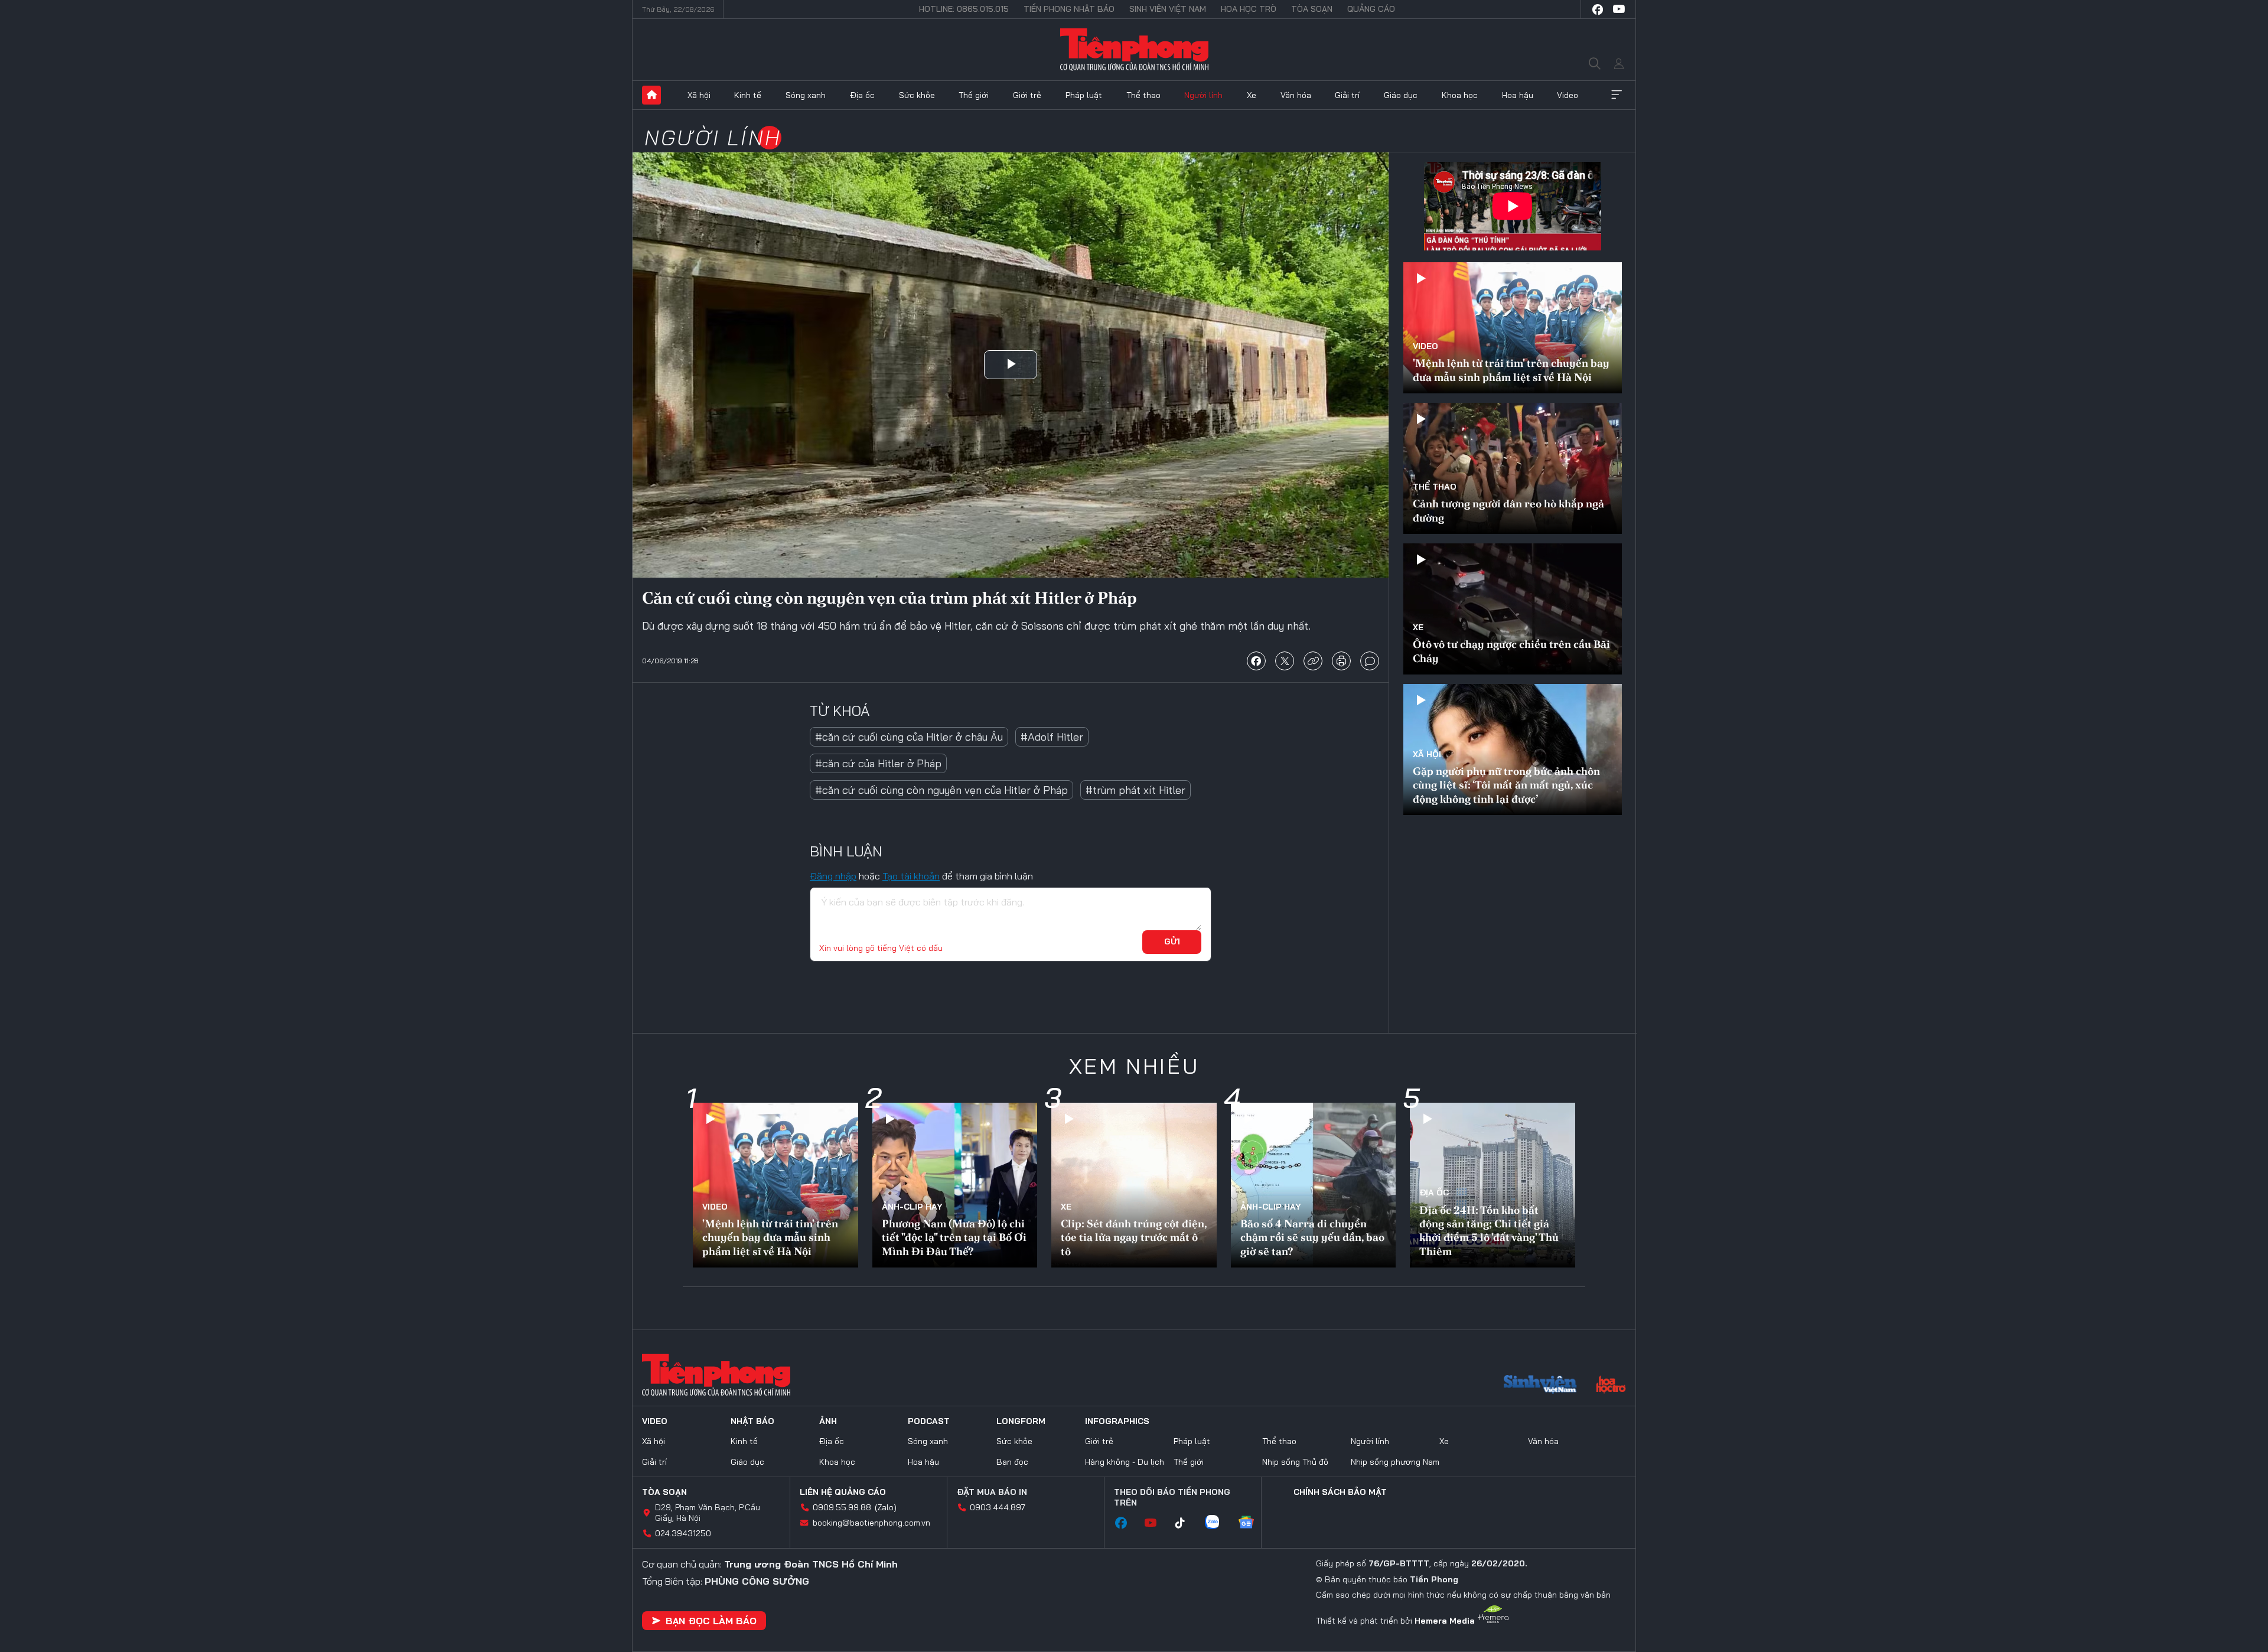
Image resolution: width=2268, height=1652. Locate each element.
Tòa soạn (1312, 9)
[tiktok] (1186, 1523)
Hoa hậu (1518, 95)
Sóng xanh (806, 95)
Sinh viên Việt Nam (1168, 9)
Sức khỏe (917, 95)
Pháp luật (1084, 95)
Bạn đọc (1012, 1462)
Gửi (1172, 941)
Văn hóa (1296, 95)
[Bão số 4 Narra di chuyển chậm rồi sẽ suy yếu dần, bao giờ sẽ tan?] (1314, 1185)
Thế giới (974, 95)
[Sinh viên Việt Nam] (1540, 1386)
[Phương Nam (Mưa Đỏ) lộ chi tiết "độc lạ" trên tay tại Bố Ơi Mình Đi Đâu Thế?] (955, 1185)
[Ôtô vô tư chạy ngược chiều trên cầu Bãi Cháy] (1513, 609)
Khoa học (1460, 95)
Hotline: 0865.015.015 (964, 9)
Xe (1252, 95)
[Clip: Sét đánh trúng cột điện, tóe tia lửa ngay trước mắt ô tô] (1134, 1185)
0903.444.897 (998, 1507)
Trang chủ (651, 95)
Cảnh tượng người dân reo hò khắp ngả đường (1508, 510)
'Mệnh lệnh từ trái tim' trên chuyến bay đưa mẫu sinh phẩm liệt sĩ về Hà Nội (1511, 370)
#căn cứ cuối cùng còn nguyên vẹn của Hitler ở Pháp (941, 790)
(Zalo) (886, 1507)
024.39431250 (683, 1533)
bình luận (1370, 661)
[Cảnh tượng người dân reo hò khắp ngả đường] (1513, 468)
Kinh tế (748, 95)
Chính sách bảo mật (1340, 1492)
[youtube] (1619, 9)
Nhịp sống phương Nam (1395, 1462)
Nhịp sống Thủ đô (1295, 1462)
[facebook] (1598, 9)
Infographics (1117, 1421)
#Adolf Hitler (1052, 737)
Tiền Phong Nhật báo (1069, 9)
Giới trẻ (1027, 95)
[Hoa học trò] (1611, 1386)
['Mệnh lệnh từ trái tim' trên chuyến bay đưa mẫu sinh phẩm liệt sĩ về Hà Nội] (1513, 328)
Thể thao (1143, 95)
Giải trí (1347, 95)
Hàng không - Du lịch (1125, 1462)
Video (1568, 95)
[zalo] (1218, 1523)
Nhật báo (752, 1421)
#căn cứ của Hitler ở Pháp (878, 763)
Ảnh (828, 1421)
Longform (1021, 1421)
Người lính (1203, 95)
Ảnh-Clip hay (912, 1207)
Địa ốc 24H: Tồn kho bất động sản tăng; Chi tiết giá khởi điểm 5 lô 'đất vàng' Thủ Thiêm (1489, 1231)
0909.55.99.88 (842, 1507)
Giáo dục (1401, 95)
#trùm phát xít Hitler (1135, 790)
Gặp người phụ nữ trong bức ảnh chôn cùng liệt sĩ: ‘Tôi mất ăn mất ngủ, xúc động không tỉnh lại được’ (1506, 785)
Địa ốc (862, 95)
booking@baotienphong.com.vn (871, 1523)
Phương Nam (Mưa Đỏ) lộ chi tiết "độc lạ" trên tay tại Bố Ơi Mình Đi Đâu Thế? (954, 1237)
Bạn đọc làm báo (711, 1621)
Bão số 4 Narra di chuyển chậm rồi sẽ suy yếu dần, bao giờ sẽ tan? (1312, 1237)
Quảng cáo (1371, 9)
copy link (1313, 661)
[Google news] (1252, 1523)
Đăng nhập (833, 876)
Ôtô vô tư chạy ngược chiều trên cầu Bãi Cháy (1511, 651)
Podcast (929, 1421)
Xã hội (699, 95)
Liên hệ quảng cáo (843, 1492)
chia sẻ (1256, 661)
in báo (1341, 661)
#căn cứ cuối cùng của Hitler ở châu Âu (909, 737)
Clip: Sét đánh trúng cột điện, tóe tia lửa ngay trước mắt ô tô (1134, 1237)
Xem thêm (1617, 95)
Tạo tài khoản (911, 876)
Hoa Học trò (1249, 9)
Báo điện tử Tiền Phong (1134, 50)
